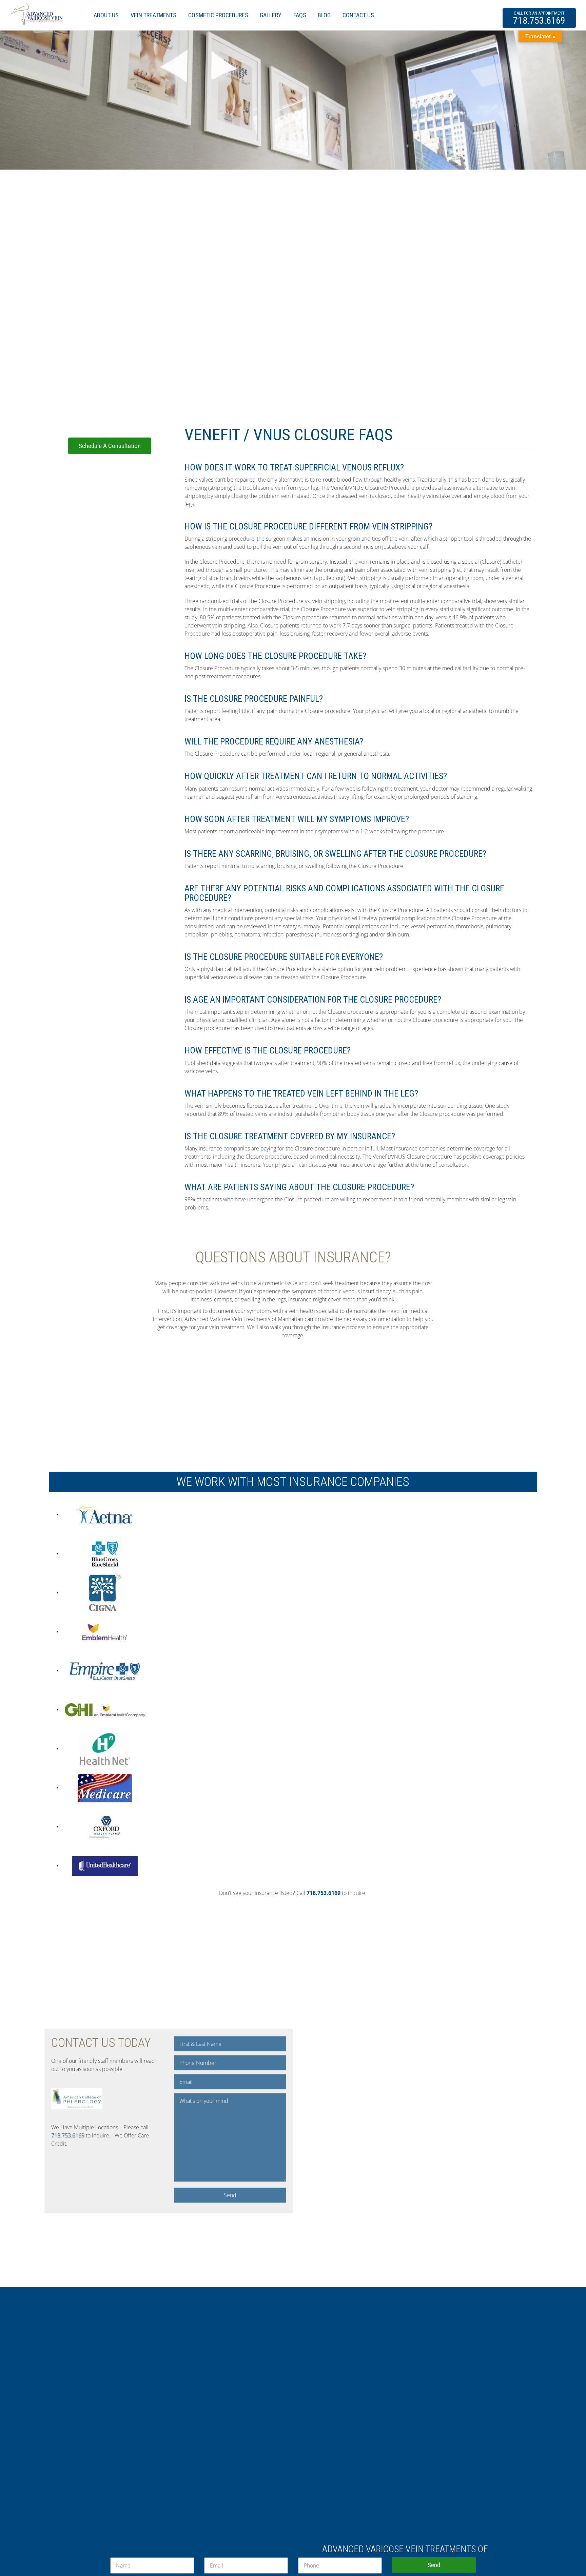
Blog (324, 15)
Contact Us (358, 15)
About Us (106, 15)
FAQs (300, 15)
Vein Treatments (153, 15)
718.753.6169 (539, 18)
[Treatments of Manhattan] (37, 13)
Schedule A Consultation (110, 446)
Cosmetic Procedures (218, 15)
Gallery (271, 15)
